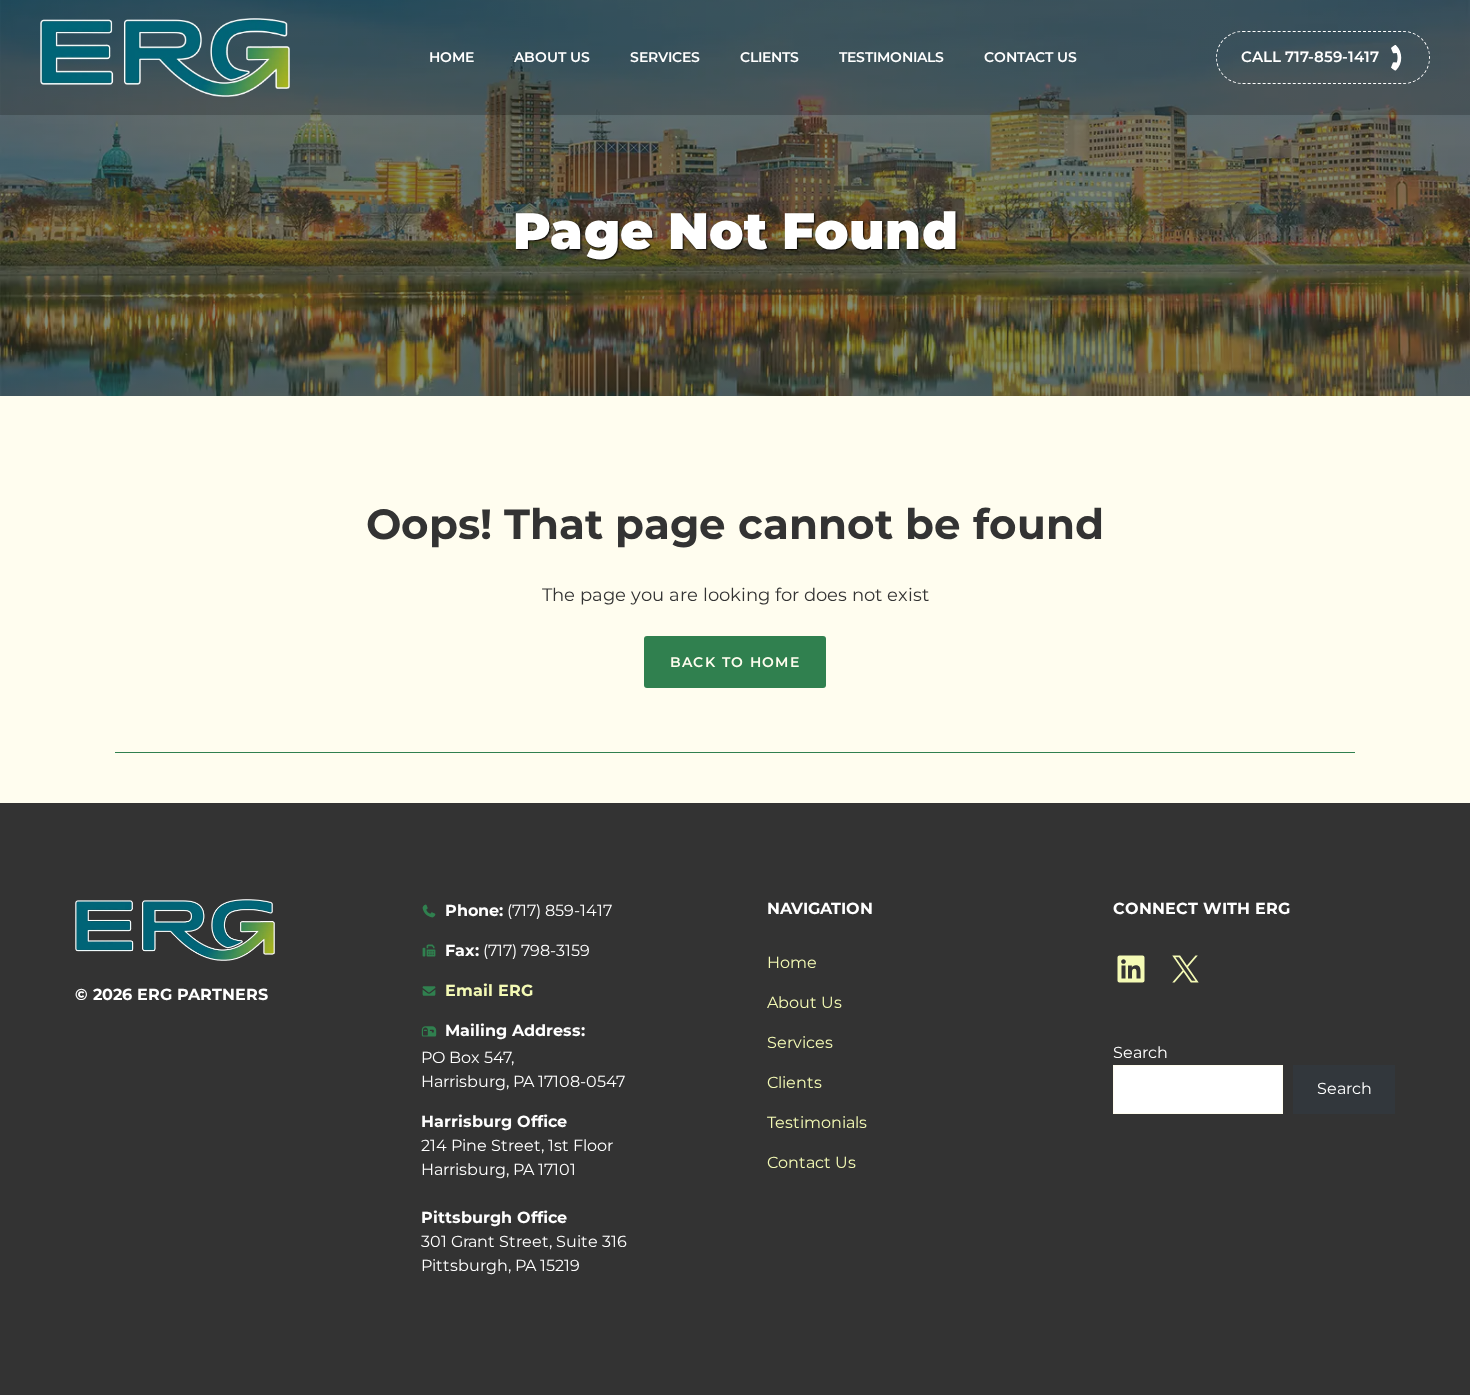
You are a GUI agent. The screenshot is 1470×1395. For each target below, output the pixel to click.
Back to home (735, 662)
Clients (769, 57)
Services (665, 57)
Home (451, 57)
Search (1140, 1052)
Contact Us (1030, 57)
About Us (552, 57)
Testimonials (891, 57)
